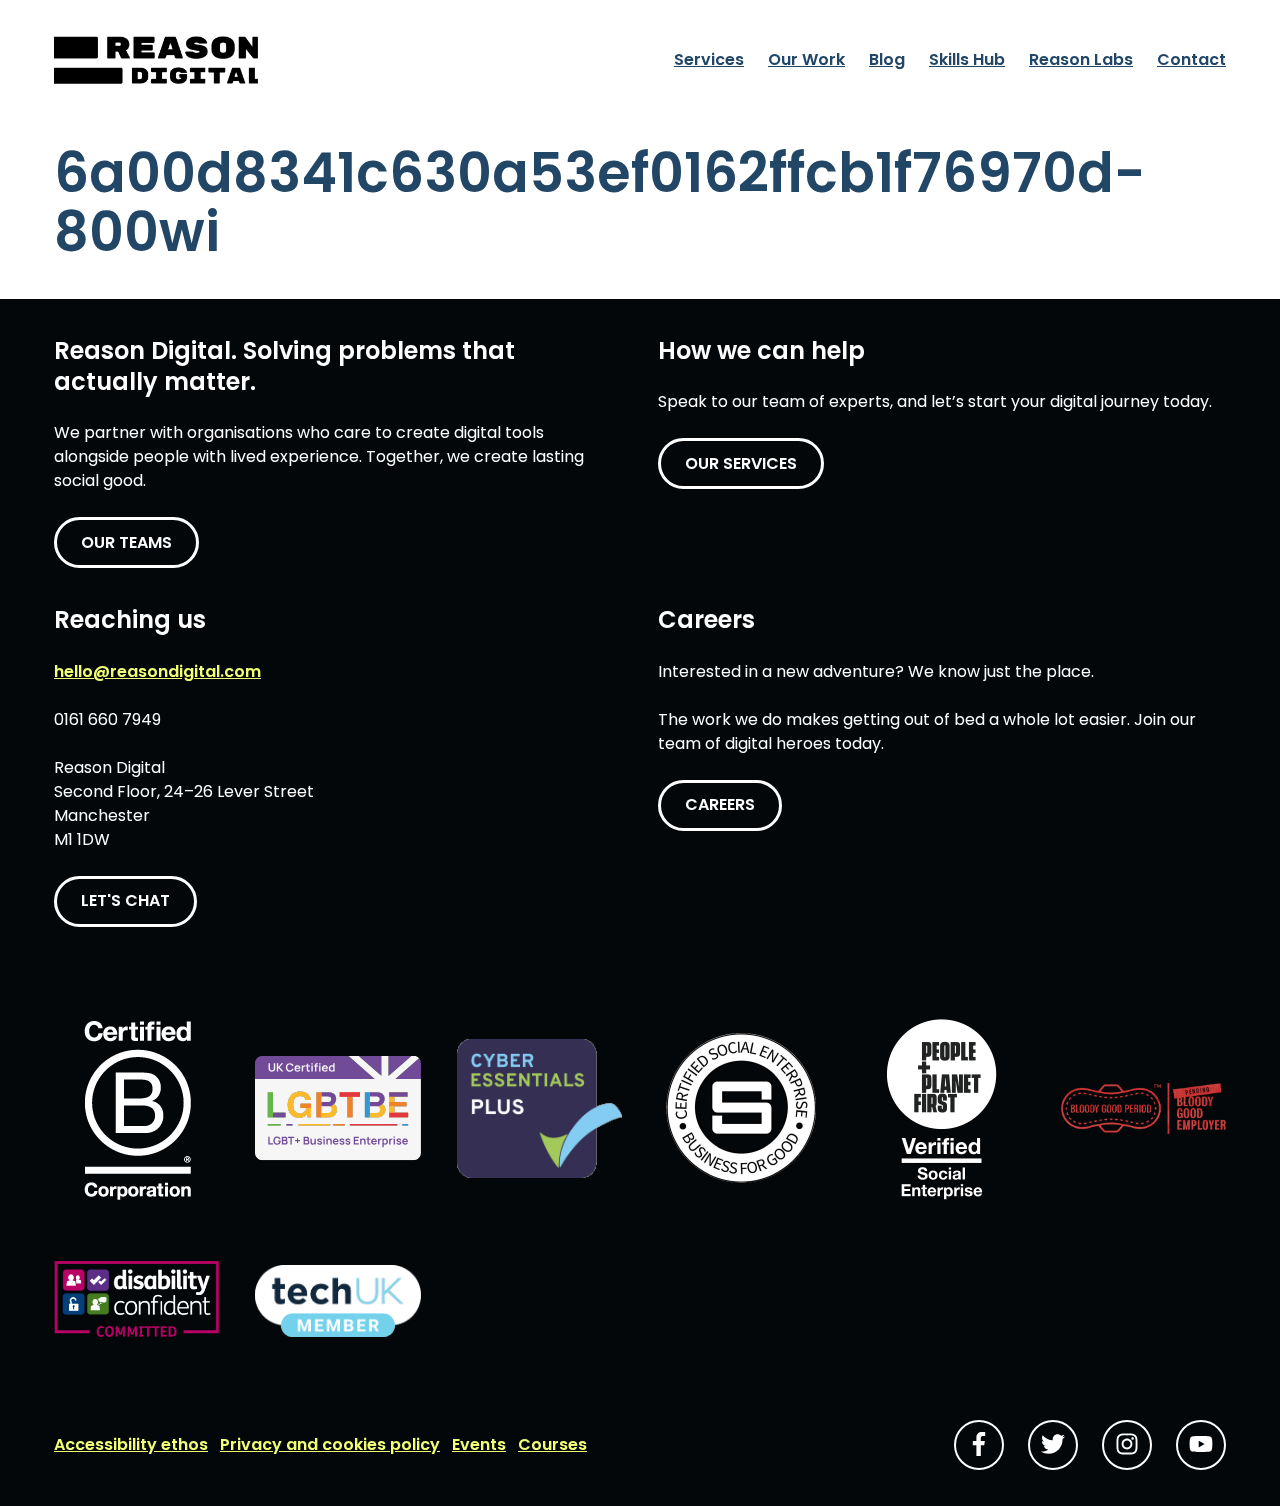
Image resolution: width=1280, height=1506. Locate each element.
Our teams (126, 542)
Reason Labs (1081, 59)
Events (479, 1444)
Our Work (806, 59)
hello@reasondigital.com (157, 671)
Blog (887, 59)
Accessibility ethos (131, 1444)
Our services (741, 463)
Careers (720, 804)
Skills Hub (967, 59)
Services (709, 59)
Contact (1191, 59)
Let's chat (125, 900)
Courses (552, 1444)
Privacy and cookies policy (330, 1444)
